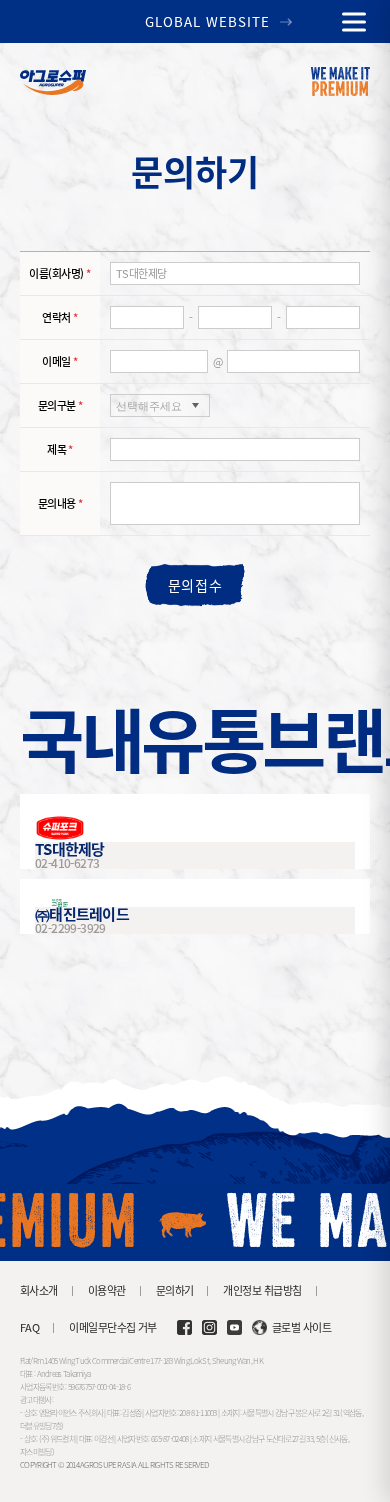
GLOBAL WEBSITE (207, 21)
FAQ (29, 1327)
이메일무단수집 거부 (113, 1327)
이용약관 (107, 1290)
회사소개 (39, 1290)
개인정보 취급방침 (262, 1290)
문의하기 (175, 1290)
